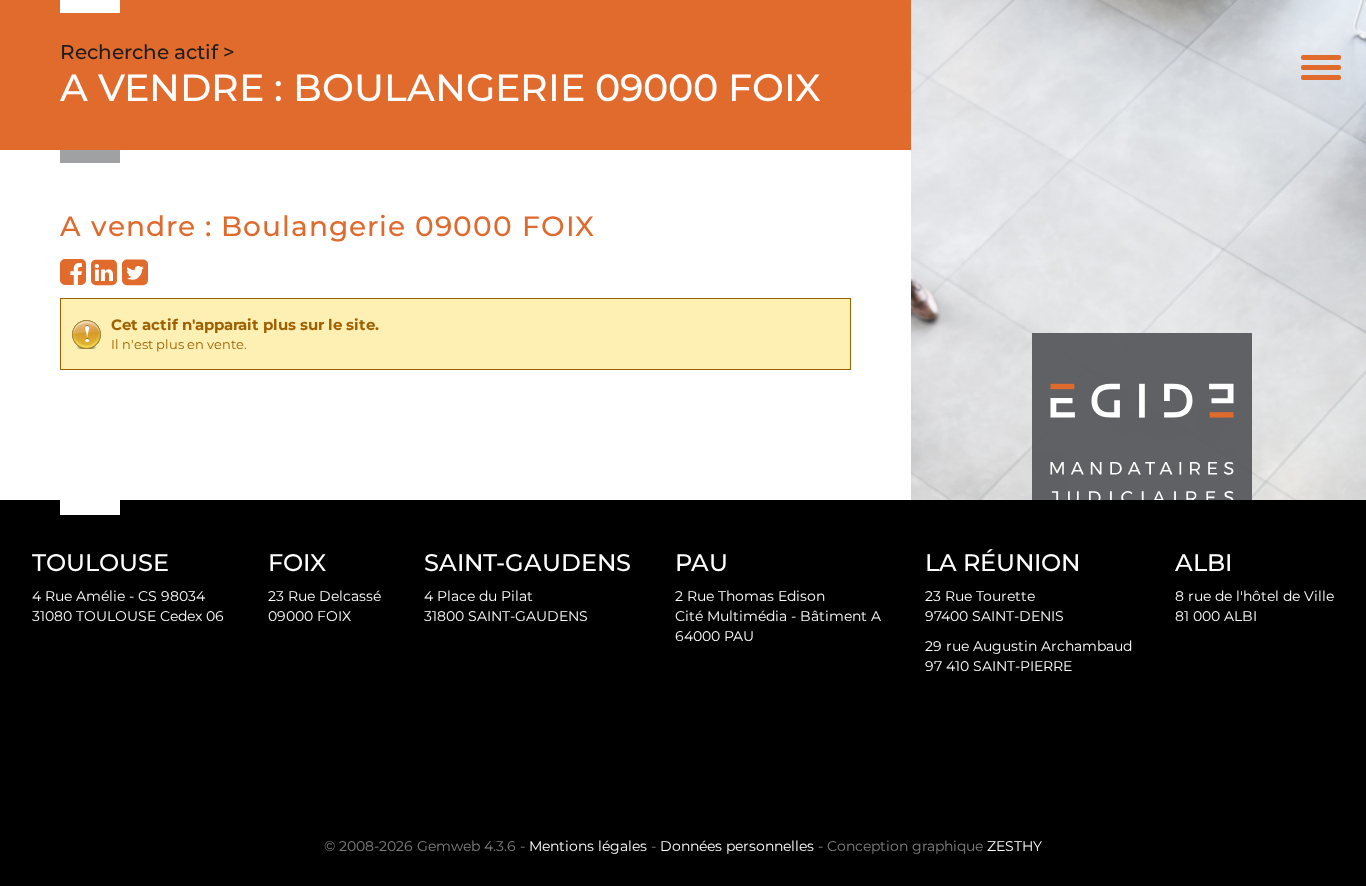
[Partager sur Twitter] (135, 278)
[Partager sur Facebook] (73, 278)
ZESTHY (1014, 846)
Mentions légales (588, 846)
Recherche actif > (147, 52)
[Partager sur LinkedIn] (104, 278)
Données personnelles (737, 846)
